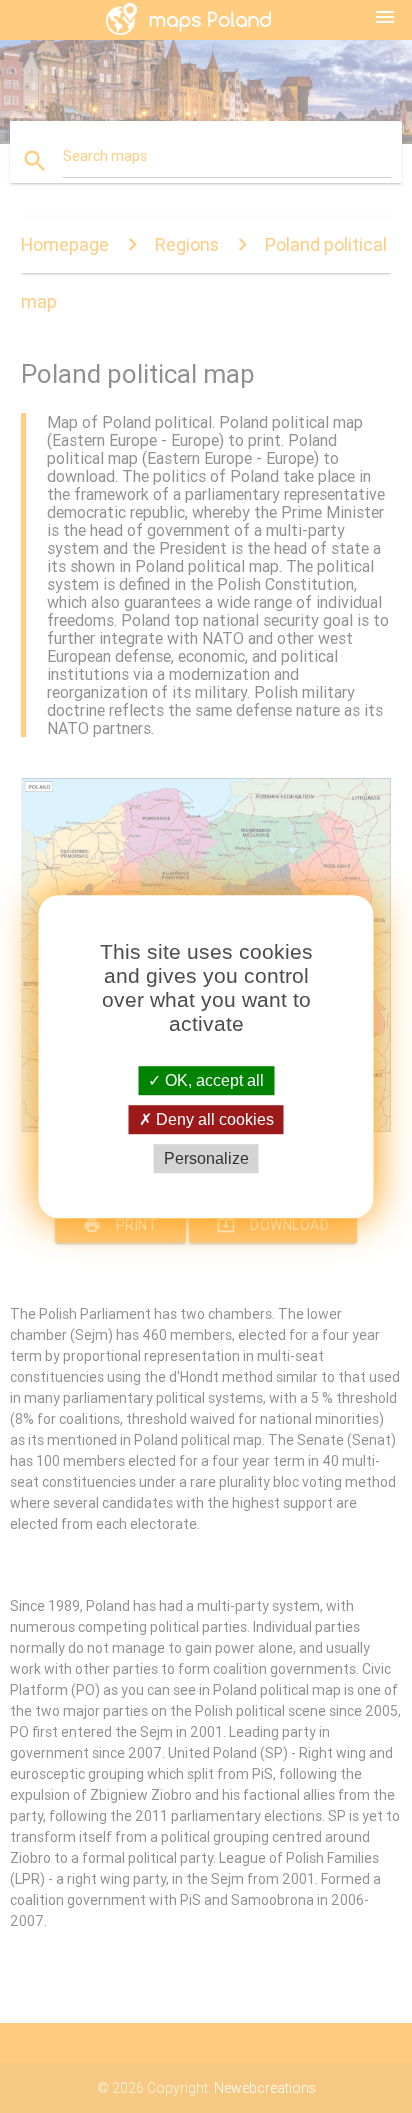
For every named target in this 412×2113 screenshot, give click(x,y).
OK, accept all (212, 1080)
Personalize (206, 1158)
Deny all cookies (213, 1119)
